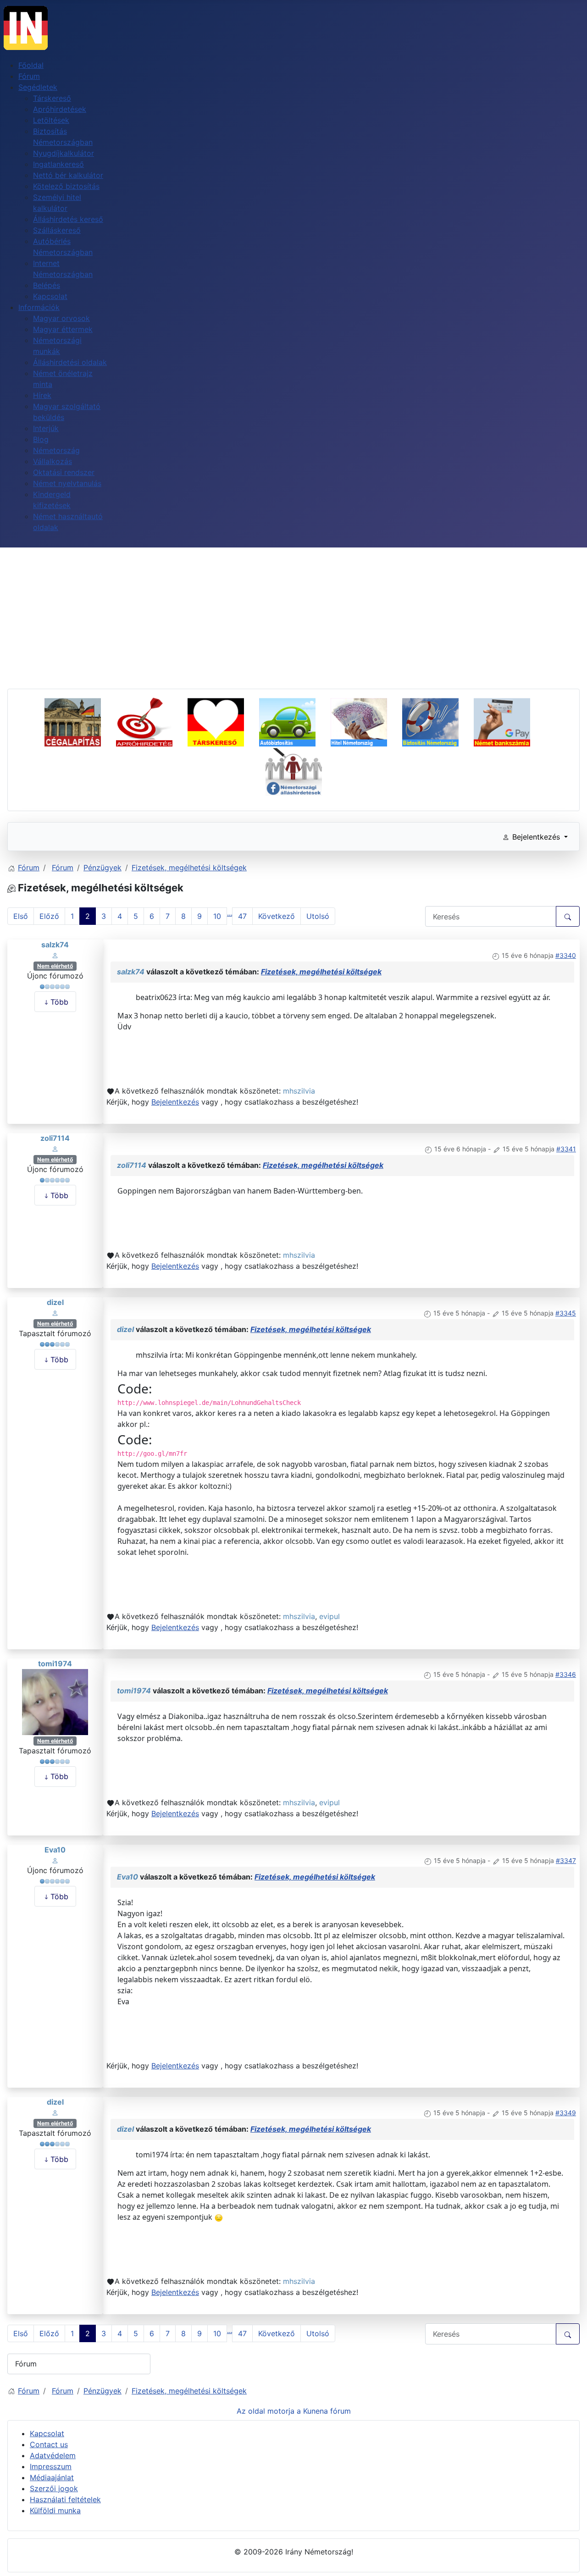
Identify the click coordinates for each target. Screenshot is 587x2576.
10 (217, 916)
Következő (277, 916)
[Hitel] (365, 721)
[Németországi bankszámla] (508, 721)
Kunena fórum (327, 2411)
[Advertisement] (293, 616)
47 (242, 916)
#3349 (566, 2113)
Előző (49, 916)
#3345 (566, 1313)
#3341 (566, 1149)
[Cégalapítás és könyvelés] (79, 721)
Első (21, 916)
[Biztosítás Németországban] (437, 721)
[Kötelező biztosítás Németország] (294, 721)
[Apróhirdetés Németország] (151, 721)
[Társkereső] (222, 721)
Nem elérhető (55, 966)
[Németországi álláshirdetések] (294, 770)
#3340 (566, 955)
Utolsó (318, 916)
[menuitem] (31, 65)
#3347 (566, 1860)
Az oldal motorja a (269, 2411)
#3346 (566, 1674)
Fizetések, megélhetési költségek (321, 972)
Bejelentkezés (175, 1102)
